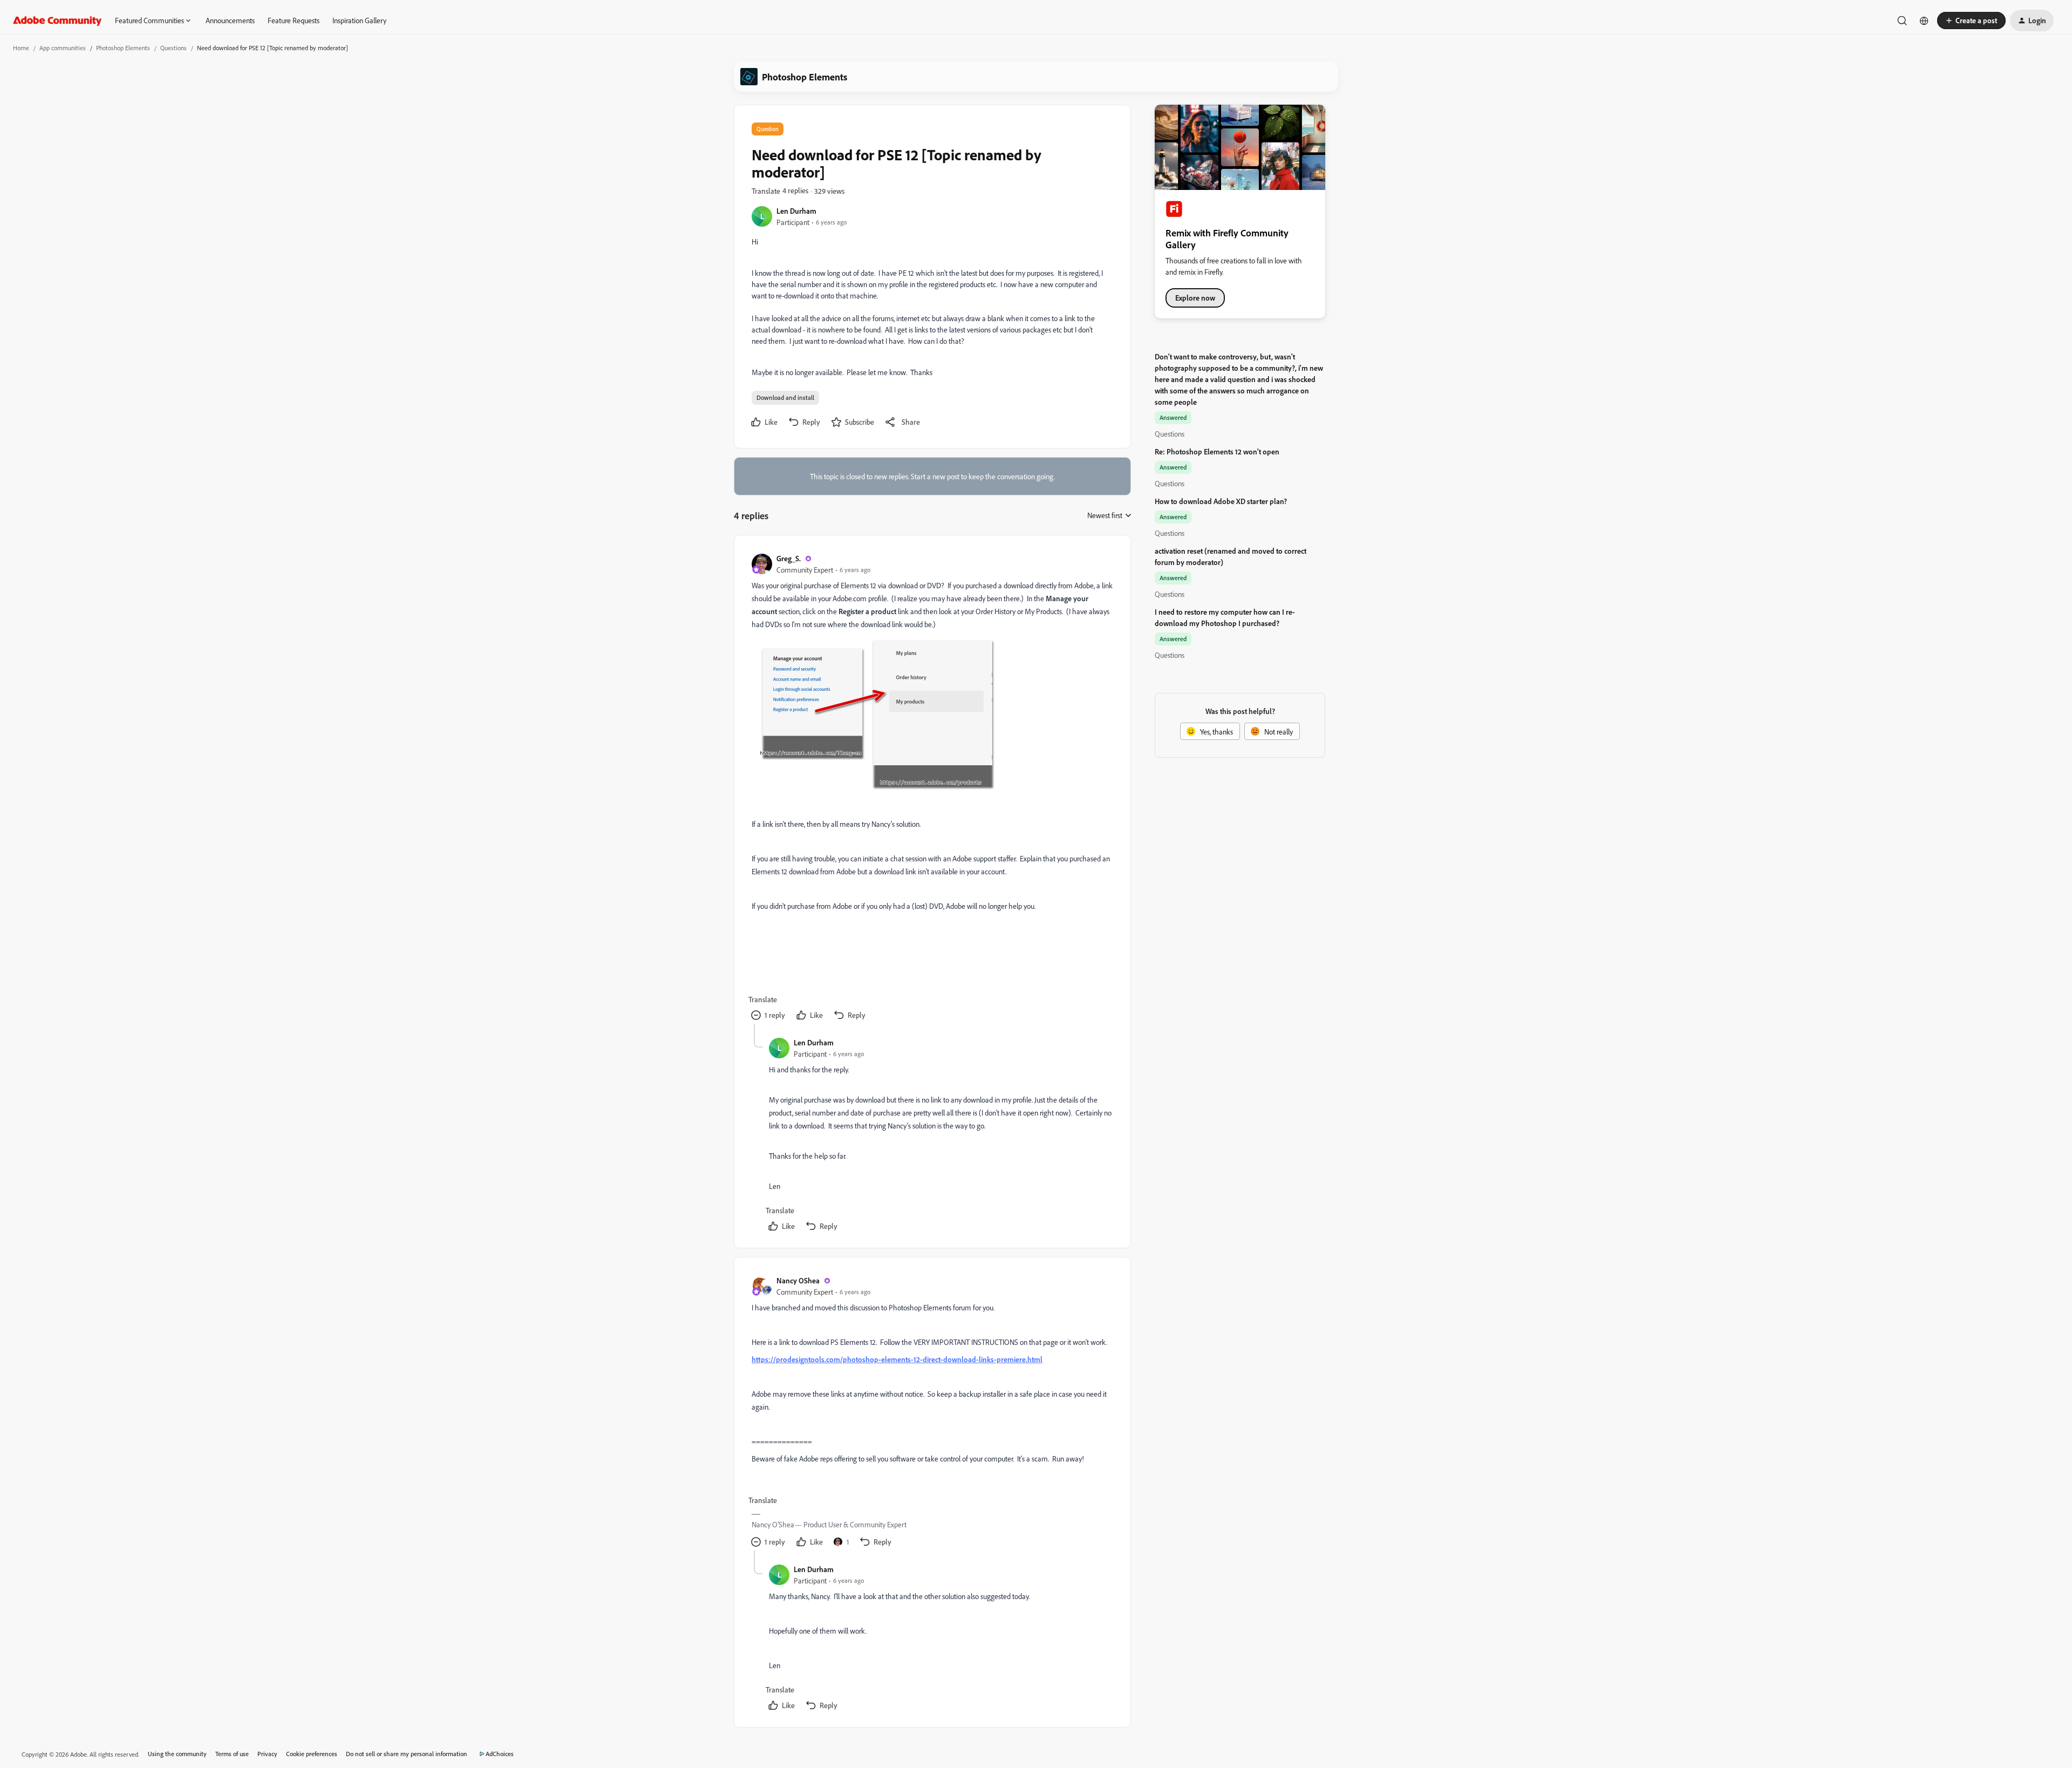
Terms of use (232, 1754)
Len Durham (796, 211)
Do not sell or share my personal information (407, 1754)
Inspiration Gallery (359, 20)
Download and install (785, 397)
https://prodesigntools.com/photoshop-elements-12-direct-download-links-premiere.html (897, 1359)
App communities (63, 48)
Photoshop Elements (123, 48)
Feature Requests (294, 20)
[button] (1971, 21)
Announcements (230, 20)
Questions (173, 48)
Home (21, 48)
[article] (932, 788)
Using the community (177, 1754)
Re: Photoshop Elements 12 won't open (1217, 451)
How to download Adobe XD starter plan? (1221, 501)
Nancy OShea (798, 1280)
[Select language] (1924, 21)
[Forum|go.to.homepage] (57, 21)
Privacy (267, 1754)
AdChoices (500, 1754)
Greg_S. (789, 558)
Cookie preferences (312, 1754)
